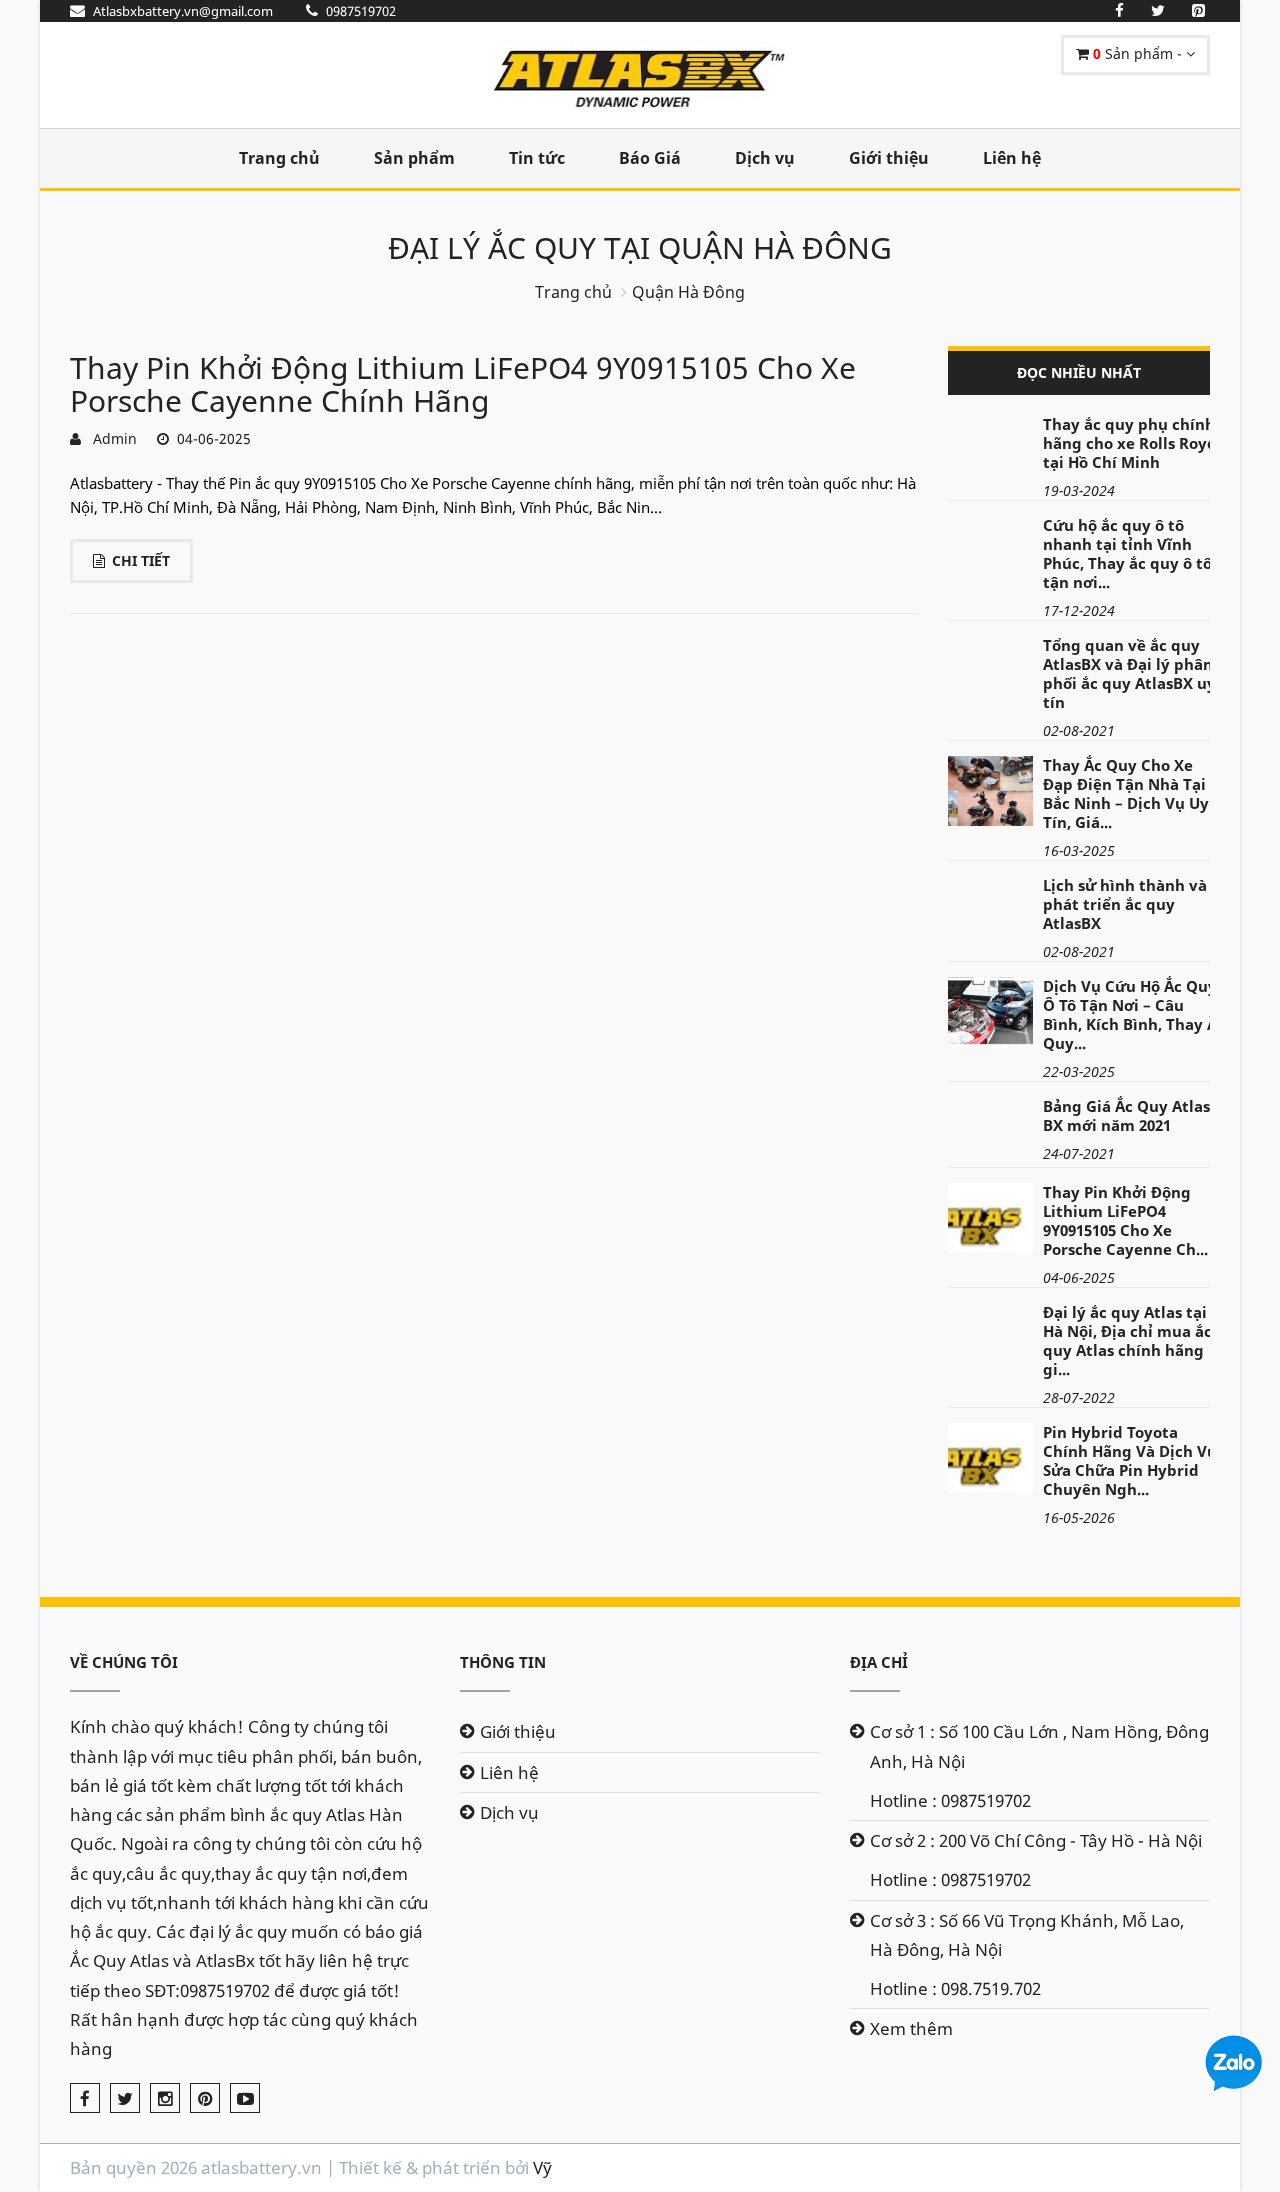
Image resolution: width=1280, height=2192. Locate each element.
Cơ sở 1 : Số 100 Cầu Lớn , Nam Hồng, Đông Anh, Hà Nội (1039, 1746)
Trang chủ (279, 158)
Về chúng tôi (124, 1662)
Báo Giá (650, 158)
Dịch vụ (765, 158)
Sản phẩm (414, 158)
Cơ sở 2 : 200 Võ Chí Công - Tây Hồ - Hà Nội (1036, 1840)
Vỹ (542, 2167)
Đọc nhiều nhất (1079, 372)
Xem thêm (911, 2028)
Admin (111, 438)
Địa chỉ (879, 1662)
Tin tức (537, 158)
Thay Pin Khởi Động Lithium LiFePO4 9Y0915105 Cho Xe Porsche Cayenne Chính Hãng (463, 384)
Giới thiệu (889, 158)
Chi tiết (141, 560)
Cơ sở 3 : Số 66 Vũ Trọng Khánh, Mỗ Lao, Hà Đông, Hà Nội (1027, 1935)
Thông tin (503, 1662)
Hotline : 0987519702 (950, 1800)
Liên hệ (1012, 158)
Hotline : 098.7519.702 (955, 1988)
